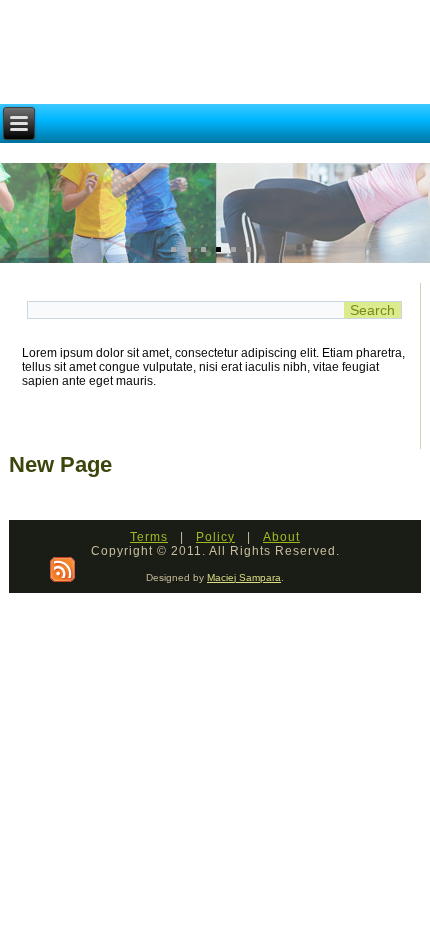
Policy (215, 537)
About (281, 537)
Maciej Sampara (244, 577)
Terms (149, 537)
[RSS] (62, 569)
